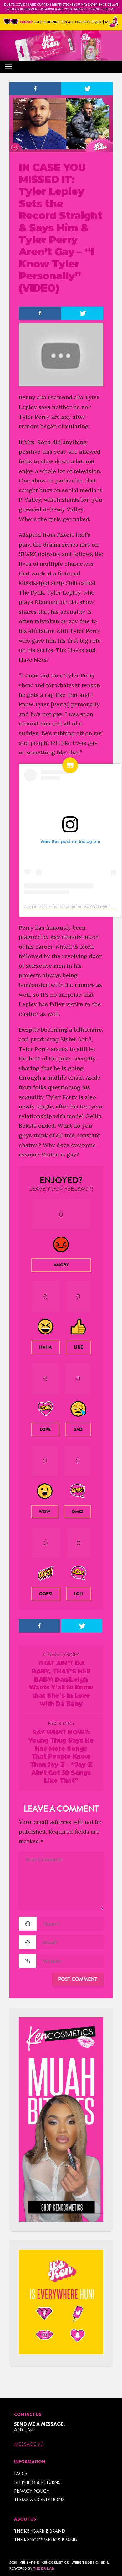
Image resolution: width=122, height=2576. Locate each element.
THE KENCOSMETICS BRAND (46, 2540)
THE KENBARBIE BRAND (40, 2531)
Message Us (29, 2444)
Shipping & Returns (37, 2482)
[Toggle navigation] (8, 67)
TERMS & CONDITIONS (39, 2500)
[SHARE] (35, 89)
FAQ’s (21, 2474)
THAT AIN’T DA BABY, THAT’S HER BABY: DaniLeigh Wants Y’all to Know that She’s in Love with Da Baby (61, 1683)
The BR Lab (44, 2568)
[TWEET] (87, 89)
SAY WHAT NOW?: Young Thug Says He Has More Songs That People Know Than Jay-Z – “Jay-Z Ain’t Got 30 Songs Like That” (61, 1757)
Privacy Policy (32, 2491)
